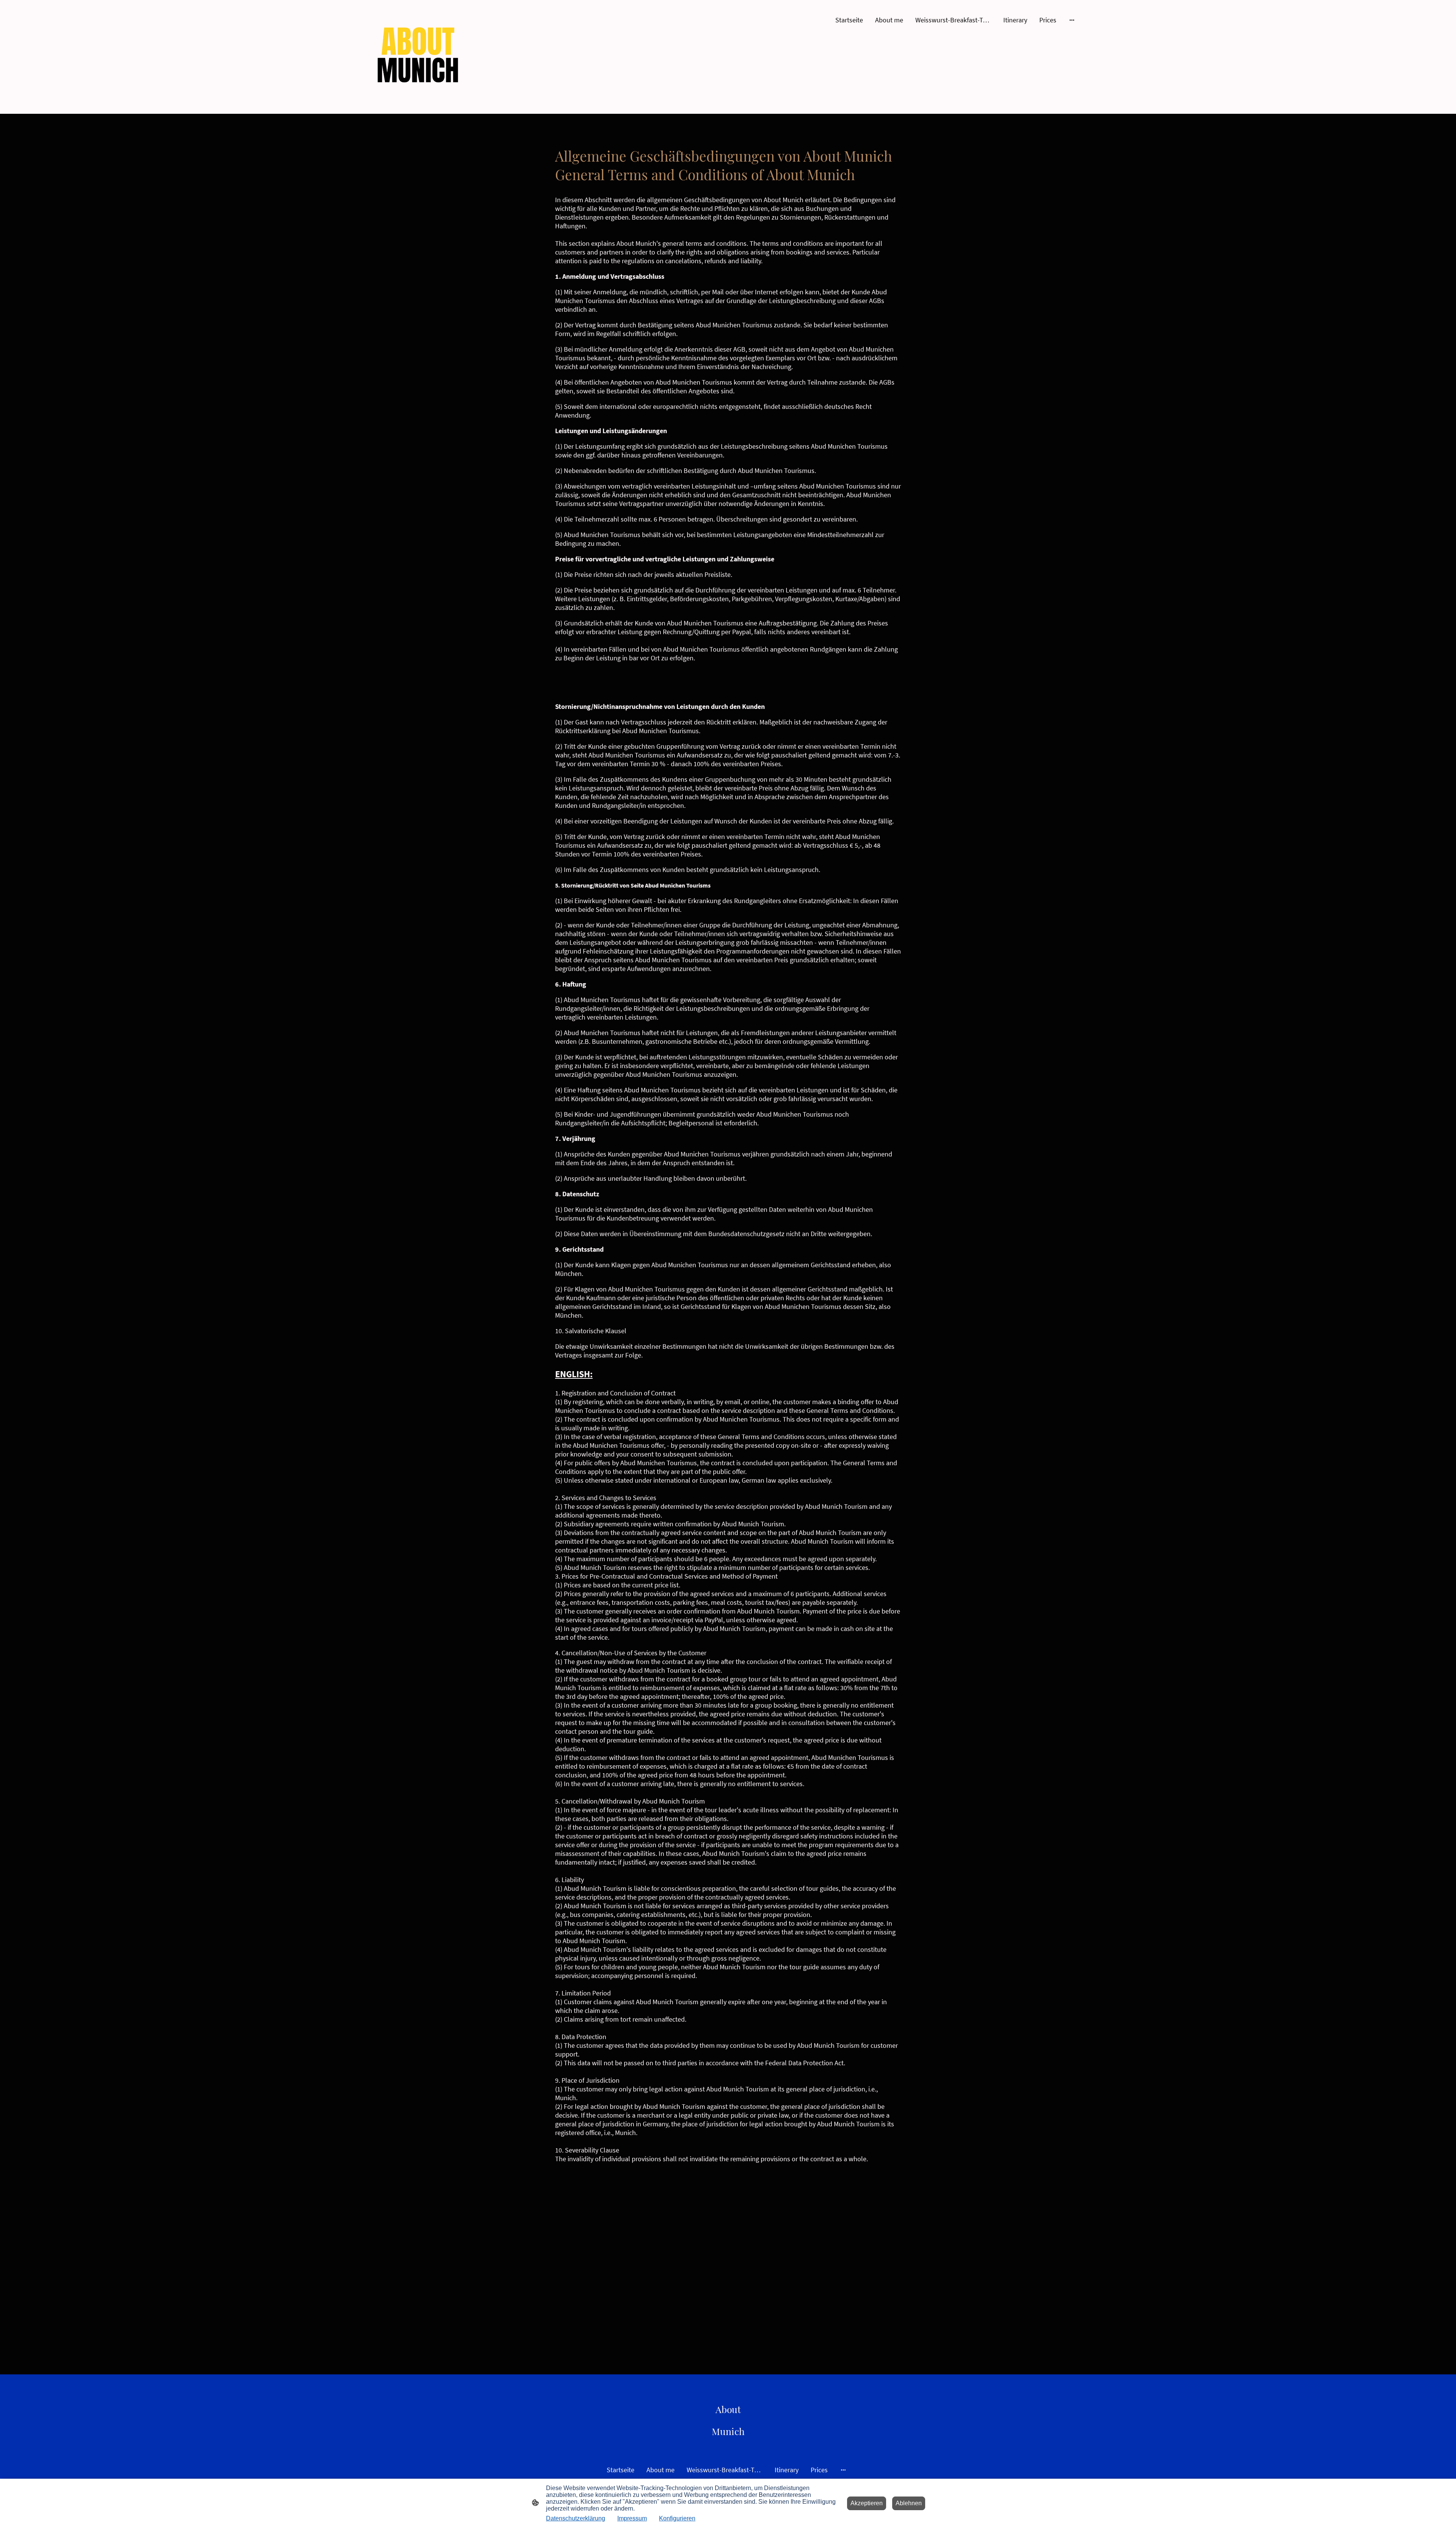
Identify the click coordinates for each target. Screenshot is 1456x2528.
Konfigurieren (677, 2518)
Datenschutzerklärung (576, 2518)
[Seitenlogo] (418, 57)
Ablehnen (909, 2503)
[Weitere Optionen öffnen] (1072, 20)
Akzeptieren (867, 2503)
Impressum (632, 2518)
